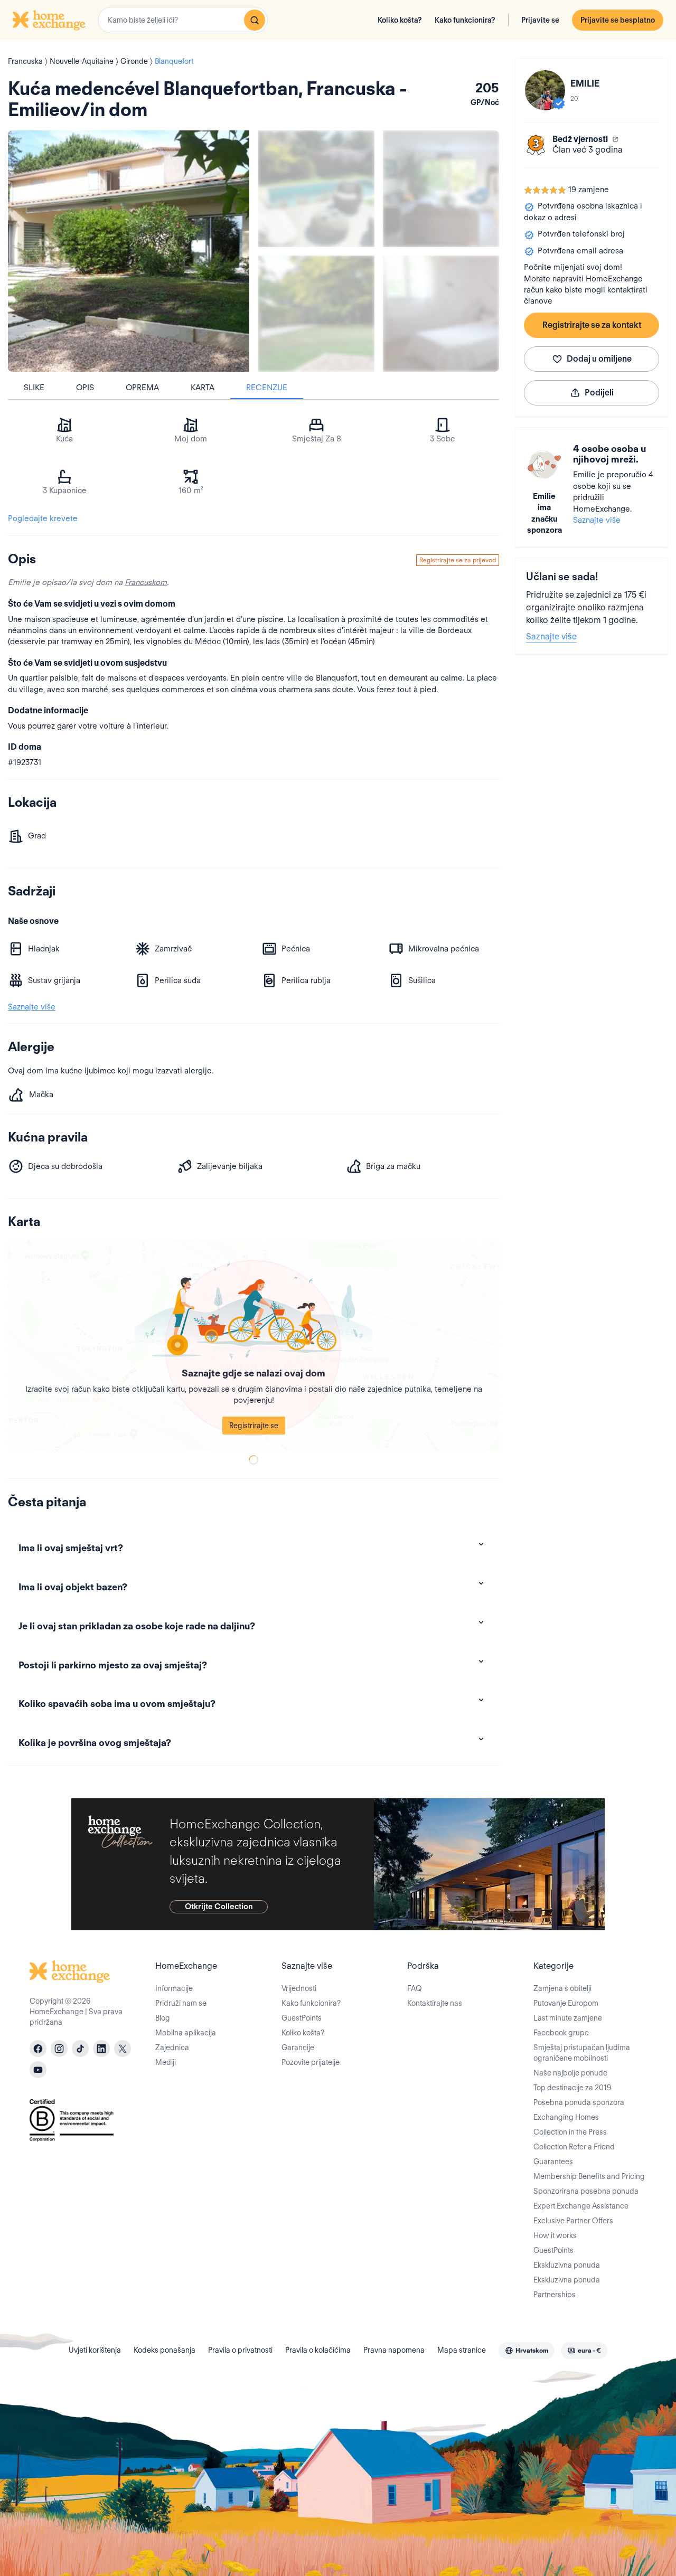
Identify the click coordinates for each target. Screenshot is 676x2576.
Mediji (166, 2062)
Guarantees (553, 2162)
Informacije (174, 1988)
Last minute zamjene (568, 2018)
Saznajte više (597, 520)
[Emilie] (545, 90)
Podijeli (599, 393)
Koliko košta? (400, 20)
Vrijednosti (299, 1988)
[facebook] (38, 2049)
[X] (123, 2049)
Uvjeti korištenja (95, 2350)
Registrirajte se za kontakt (592, 325)
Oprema (142, 388)
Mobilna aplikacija (186, 2033)
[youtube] (38, 2070)
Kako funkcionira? (465, 20)
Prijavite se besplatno (618, 20)
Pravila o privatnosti (240, 2350)
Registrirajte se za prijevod (458, 560)
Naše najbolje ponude (570, 2073)
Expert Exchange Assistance (581, 2206)
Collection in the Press (570, 2132)
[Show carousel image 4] (441, 314)
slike (34, 388)
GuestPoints (302, 2018)
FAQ (415, 1988)
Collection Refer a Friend (574, 2147)
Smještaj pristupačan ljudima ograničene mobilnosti (582, 2053)
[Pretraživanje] (255, 20)
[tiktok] (80, 2049)
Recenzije (267, 388)
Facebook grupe (561, 2033)
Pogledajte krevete (43, 518)
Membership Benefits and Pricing (589, 2176)
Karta (203, 388)
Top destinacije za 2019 (572, 2088)
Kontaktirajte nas (435, 2003)
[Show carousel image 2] (441, 189)
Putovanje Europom (566, 2003)
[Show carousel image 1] (316, 189)
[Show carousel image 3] (316, 314)
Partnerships (555, 2295)
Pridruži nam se (181, 2003)
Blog (163, 2018)
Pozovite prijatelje (311, 2062)
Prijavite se (540, 20)
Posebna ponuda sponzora (579, 2102)
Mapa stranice (462, 2350)
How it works (555, 2235)
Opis (85, 388)
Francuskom (146, 582)
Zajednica (172, 2047)
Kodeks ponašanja (165, 2350)
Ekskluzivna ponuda (567, 2265)
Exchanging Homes (566, 2117)
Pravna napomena (394, 2350)
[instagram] (59, 2049)
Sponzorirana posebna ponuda (586, 2191)
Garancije (298, 2047)
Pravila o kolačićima (318, 2350)
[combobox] (183, 20)
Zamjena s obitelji (562, 1988)
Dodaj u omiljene (599, 359)
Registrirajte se (254, 1426)
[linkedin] (101, 2049)
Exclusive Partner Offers (573, 2221)
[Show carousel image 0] (129, 251)
